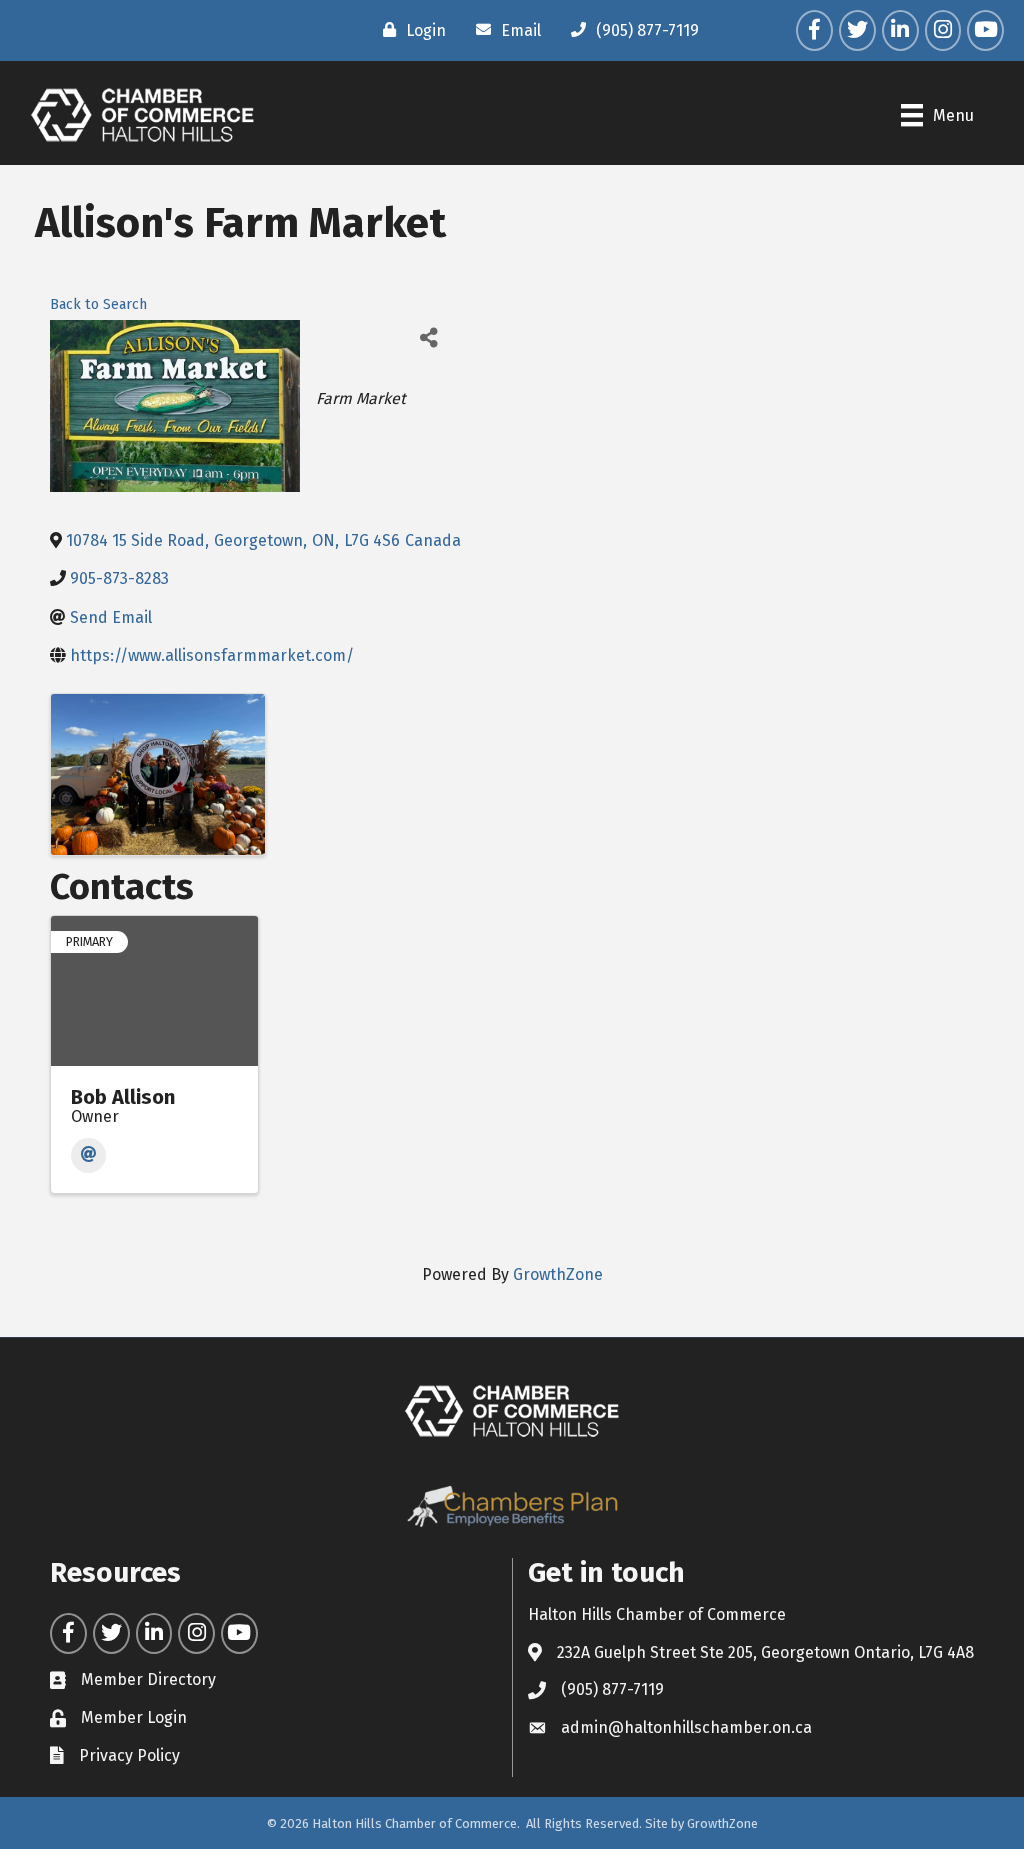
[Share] (428, 337)
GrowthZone (558, 1274)
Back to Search (98, 304)
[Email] (88, 1155)
